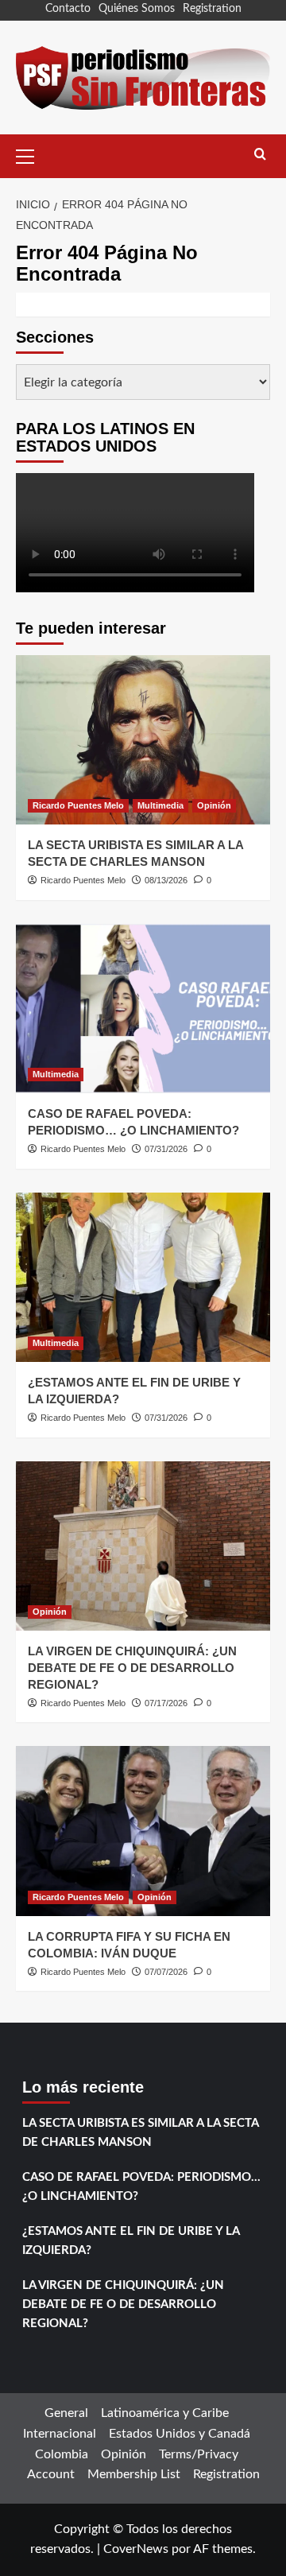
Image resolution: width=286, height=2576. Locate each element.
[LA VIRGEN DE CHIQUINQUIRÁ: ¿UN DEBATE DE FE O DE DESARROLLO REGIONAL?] (143, 1546)
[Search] (260, 155)
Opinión (214, 805)
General (66, 2413)
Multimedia (160, 805)
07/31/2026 (166, 1149)
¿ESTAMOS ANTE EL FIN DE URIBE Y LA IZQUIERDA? (131, 2241)
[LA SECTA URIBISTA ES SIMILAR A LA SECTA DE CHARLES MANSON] (143, 740)
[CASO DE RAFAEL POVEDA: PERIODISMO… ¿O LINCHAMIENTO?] (143, 1009)
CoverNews (136, 2549)
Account (51, 2474)
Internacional (60, 2434)
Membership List (134, 2474)
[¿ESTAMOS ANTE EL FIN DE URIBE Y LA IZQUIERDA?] (143, 1277)
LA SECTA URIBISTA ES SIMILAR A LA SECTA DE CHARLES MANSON (140, 2133)
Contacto (68, 9)
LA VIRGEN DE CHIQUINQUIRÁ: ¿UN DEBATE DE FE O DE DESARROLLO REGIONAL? (132, 1668)
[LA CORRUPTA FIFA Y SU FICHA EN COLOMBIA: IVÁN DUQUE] (143, 1831)
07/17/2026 (166, 1703)
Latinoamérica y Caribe (165, 2413)
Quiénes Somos (137, 9)
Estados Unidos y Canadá (180, 2434)
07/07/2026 (166, 1972)
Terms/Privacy (199, 2454)
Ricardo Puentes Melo (78, 805)
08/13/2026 (166, 880)
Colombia (62, 2454)
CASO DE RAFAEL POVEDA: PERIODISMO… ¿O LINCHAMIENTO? (141, 2187)
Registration (212, 9)
